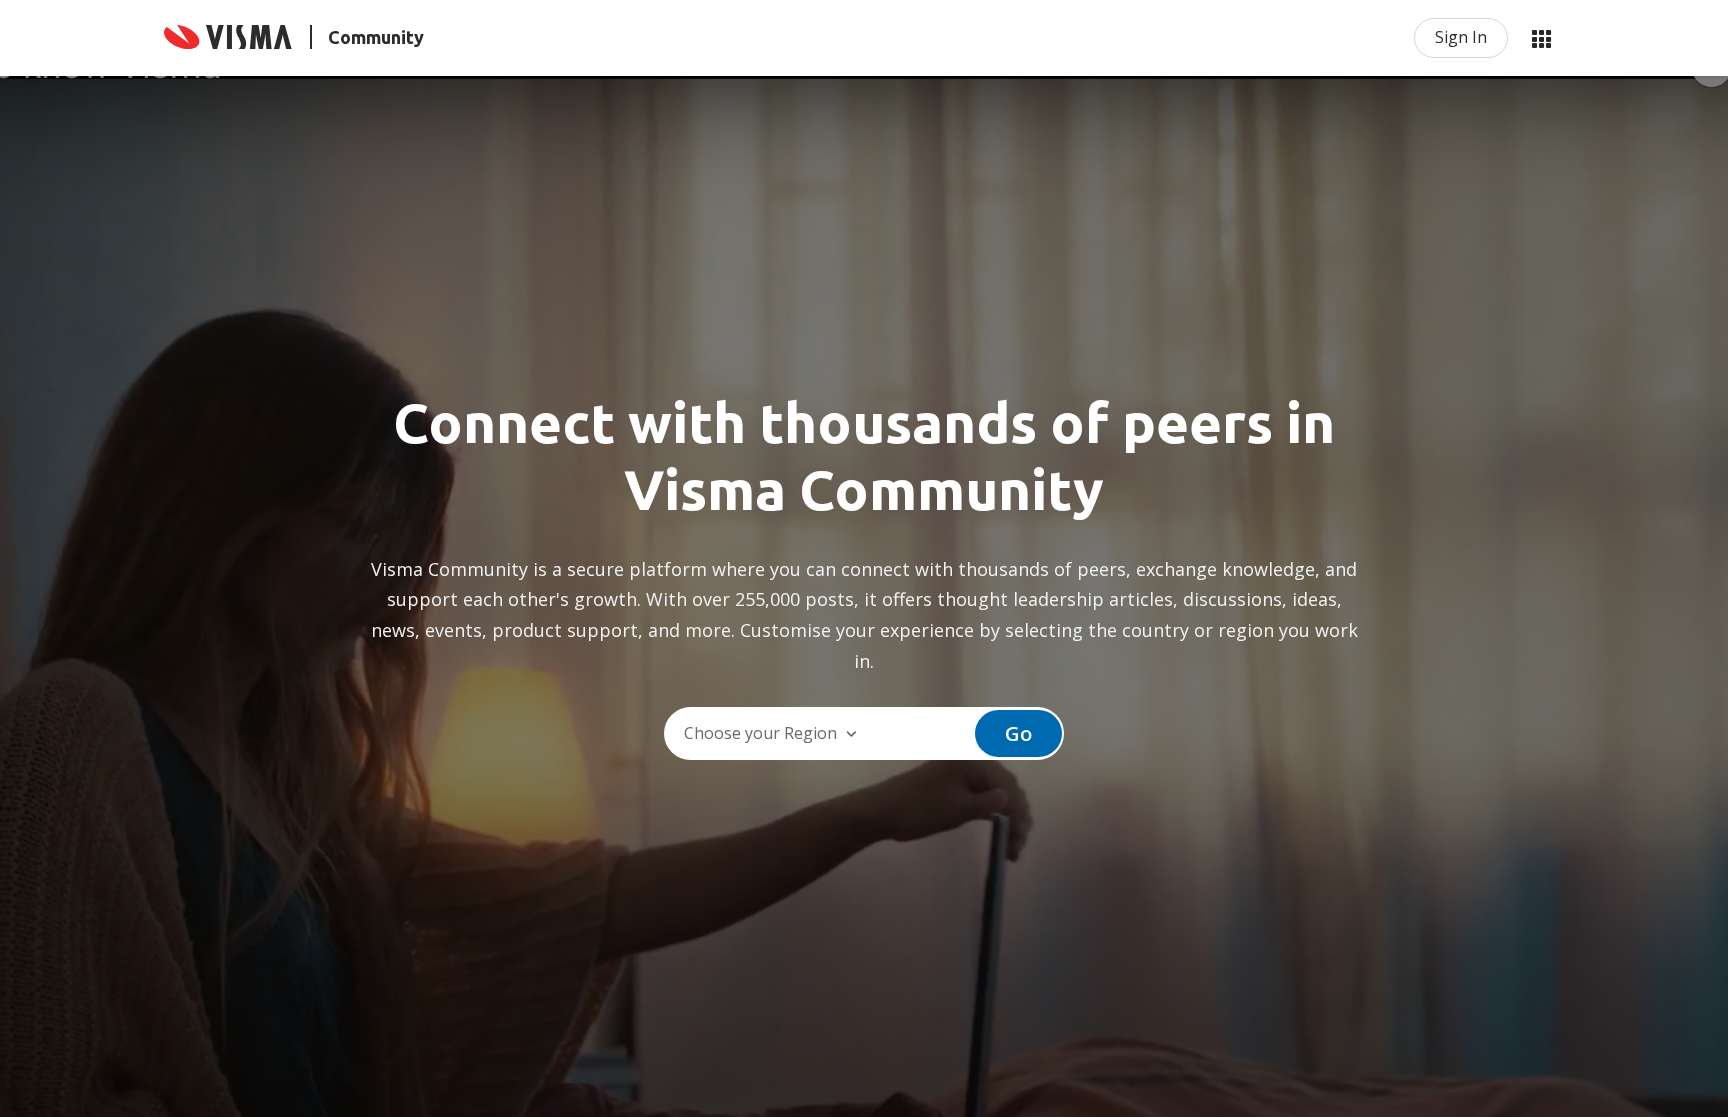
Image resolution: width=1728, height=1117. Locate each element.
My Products (1541, 38)
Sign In (1461, 37)
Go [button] (1018, 733)
